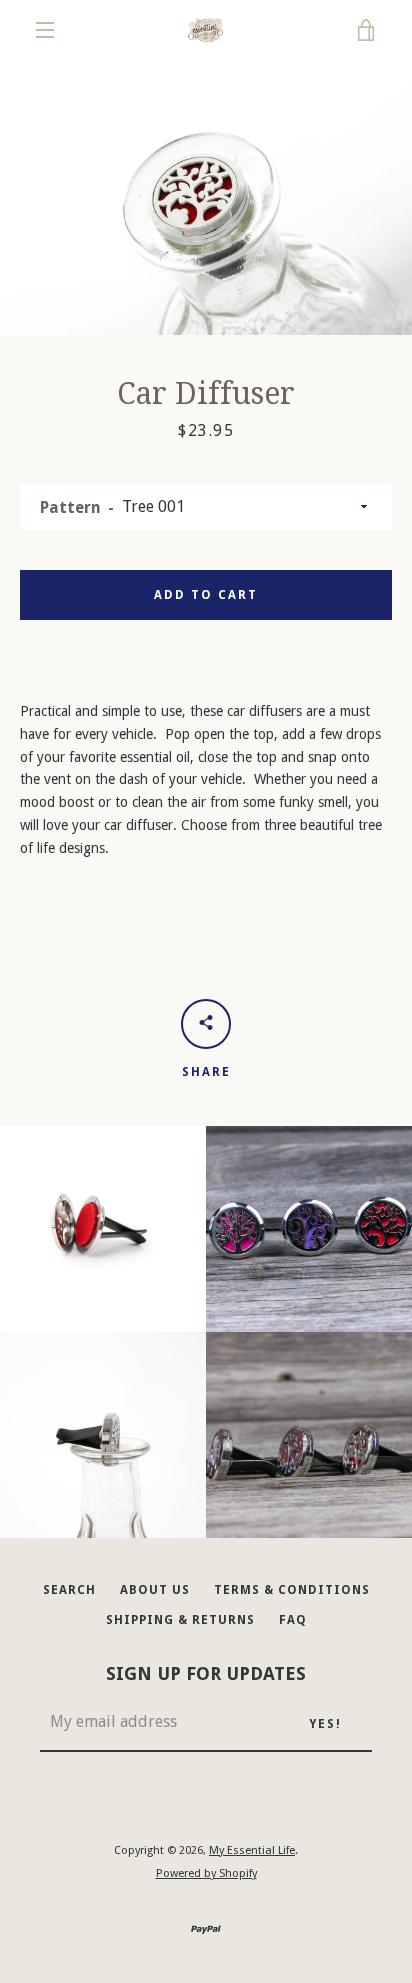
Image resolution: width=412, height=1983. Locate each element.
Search (69, 1590)
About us (155, 1590)
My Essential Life (252, 1850)
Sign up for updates (206, 1673)
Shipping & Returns (180, 1620)
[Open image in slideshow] (206, 197)
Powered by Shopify (206, 1873)
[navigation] (45, 30)
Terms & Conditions (292, 1590)
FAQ (293, 1620)
